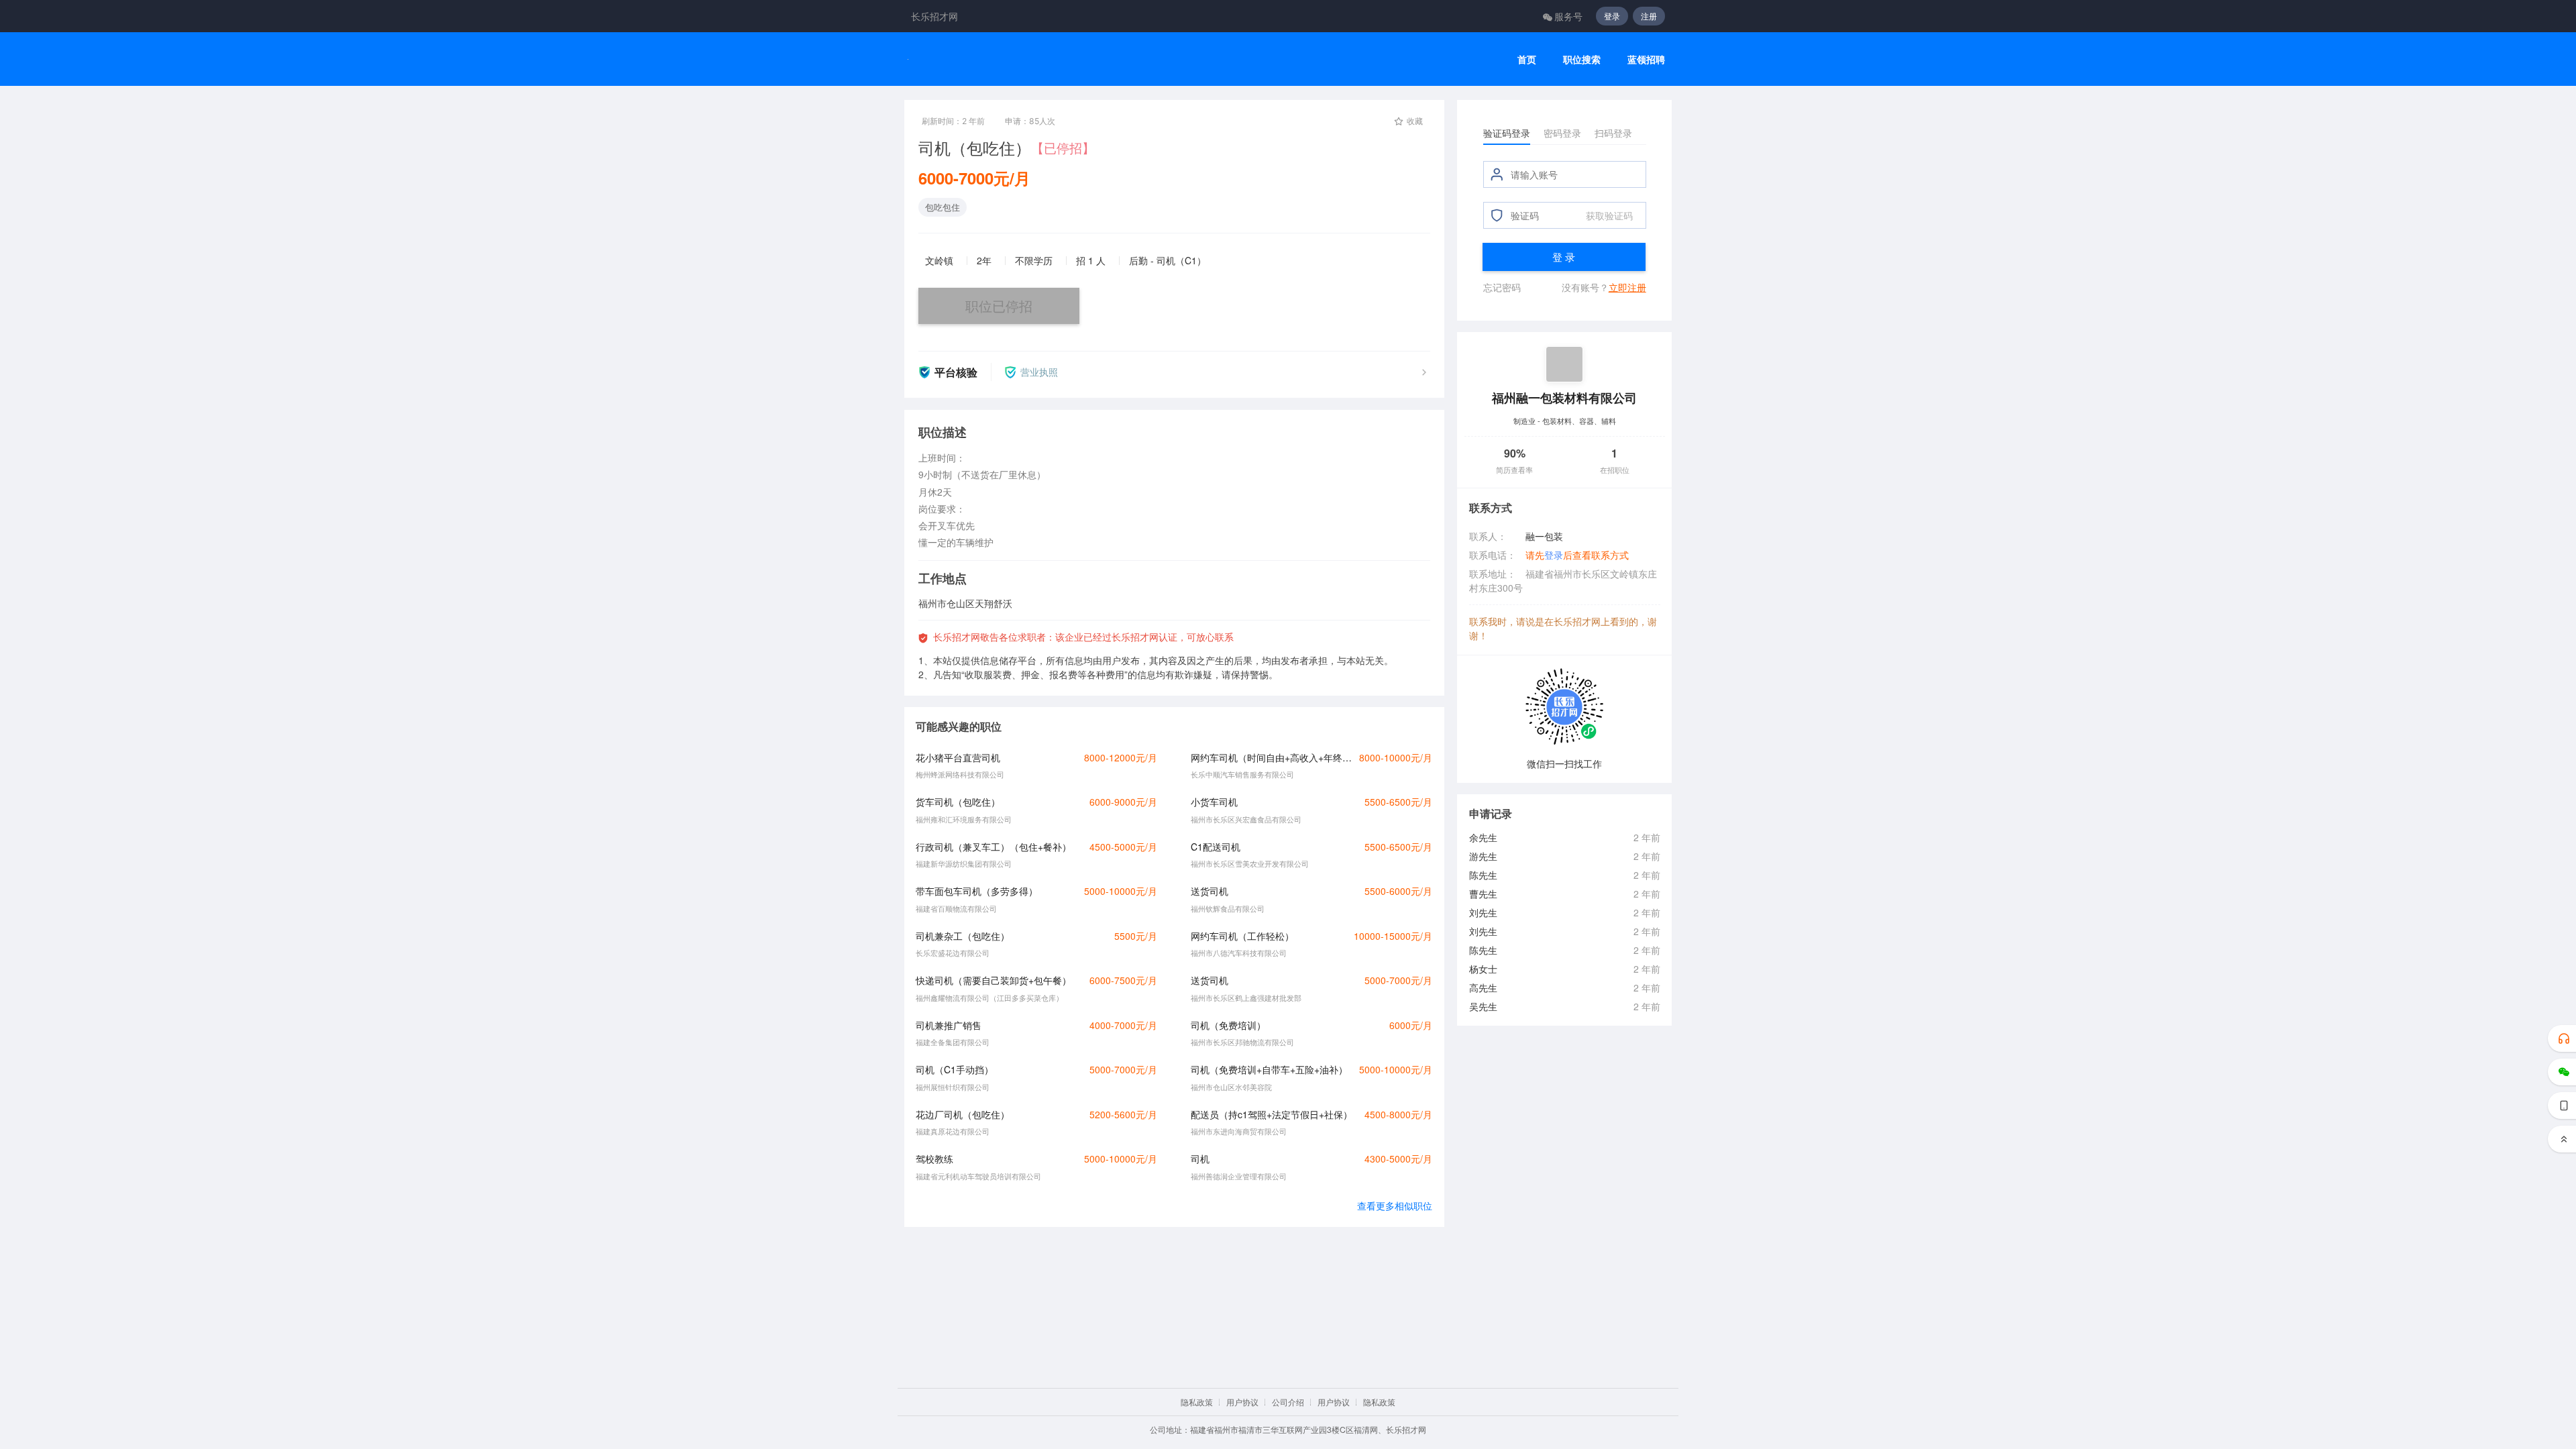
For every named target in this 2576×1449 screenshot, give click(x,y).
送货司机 (1210, 891)
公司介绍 (1288, 1402)
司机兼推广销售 (949, 1025)
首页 (1527, 59)
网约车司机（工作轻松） (1242, 936)
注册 (1649, 16)
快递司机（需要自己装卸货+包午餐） (994, 980)
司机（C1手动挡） (955, 1069)
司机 (1200, 1159)
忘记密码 (1502, 287)
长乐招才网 (934, 16)
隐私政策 (1197, 1402)
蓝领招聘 (1646, 59)
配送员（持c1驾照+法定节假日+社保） (1272, 1114)
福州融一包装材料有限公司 (1564, 397)
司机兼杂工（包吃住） (963, 936)
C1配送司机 (1216, 847)
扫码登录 (1613, 133)
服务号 (1568, 16)
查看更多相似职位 (1395, 1205)
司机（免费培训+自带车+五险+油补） (1269, 1069)
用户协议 (1242, 1402)
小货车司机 (1214, 802)
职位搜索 (1582, 59)
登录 (1612, 16)
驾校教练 (934, 1159)
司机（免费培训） (1228, 1025)
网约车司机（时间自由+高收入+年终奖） (1271, 757)
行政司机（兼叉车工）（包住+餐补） (994, 847)
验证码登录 (1507, 133)
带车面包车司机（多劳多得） (977, 891)
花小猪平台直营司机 (958, 757)
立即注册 (1627, 287)
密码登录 (1562, 133)
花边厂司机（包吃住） (963, 1114)
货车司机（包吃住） (958, 802)
